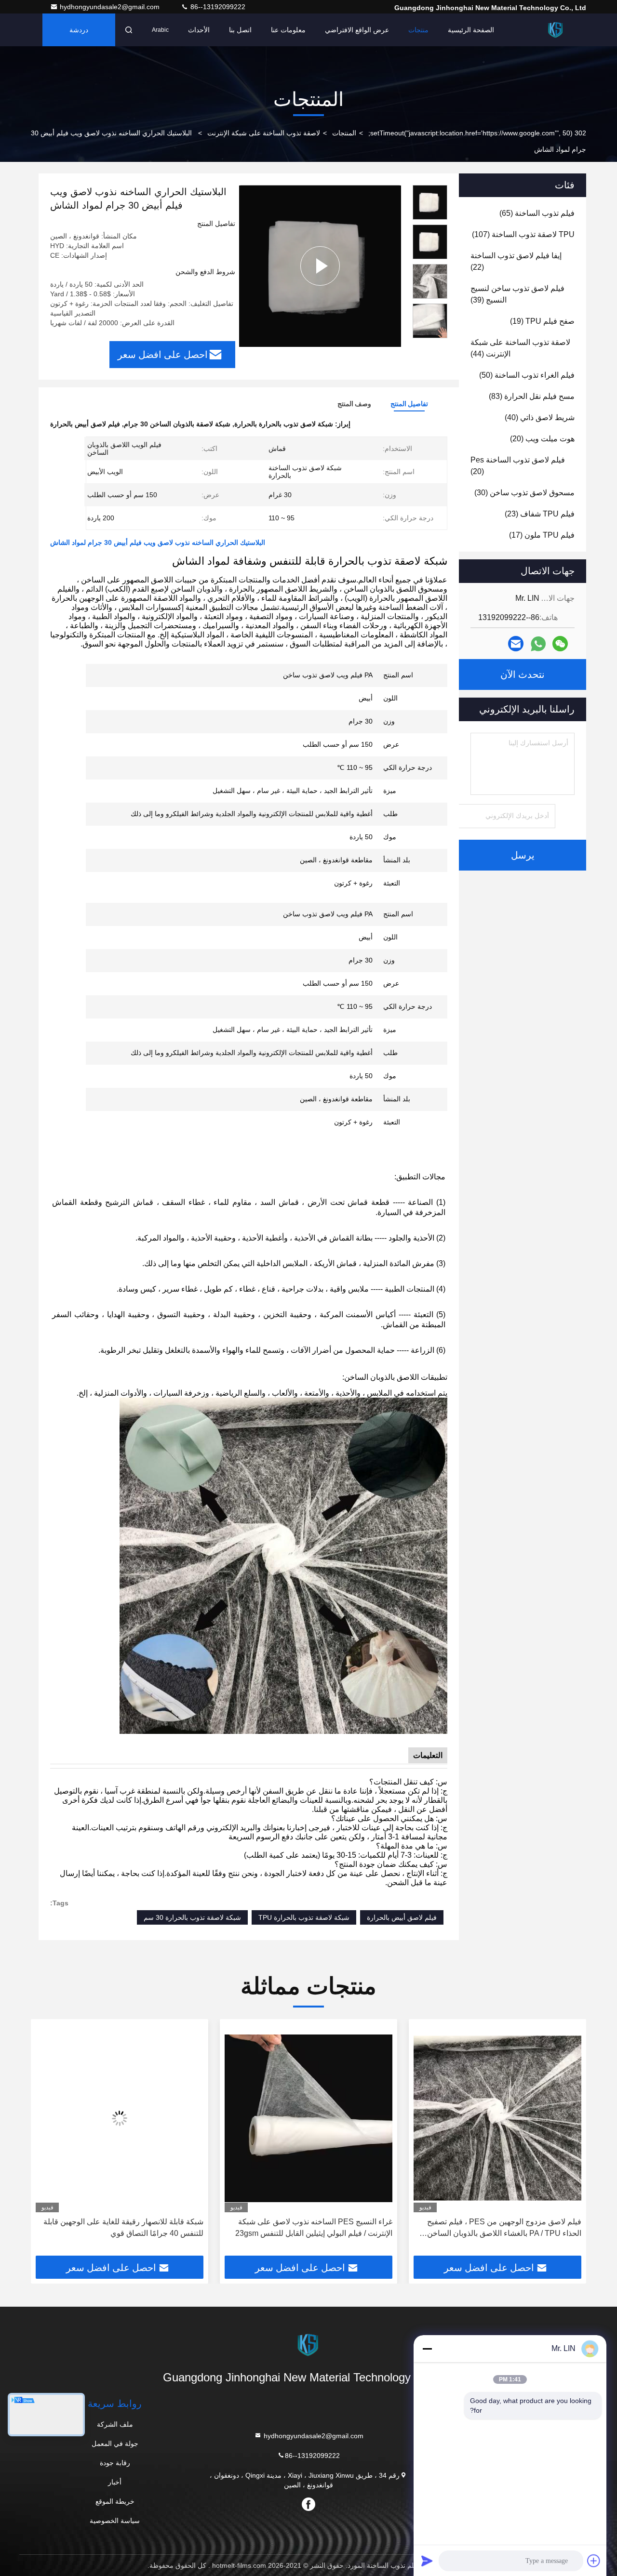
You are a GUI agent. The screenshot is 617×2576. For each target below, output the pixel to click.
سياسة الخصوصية (115, 2521)
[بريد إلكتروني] (516, 644)
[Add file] (594, 2561)
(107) (523, 234)
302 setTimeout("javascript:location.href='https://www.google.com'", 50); (477, 133)
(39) (517, 294)
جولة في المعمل (115, 2444)
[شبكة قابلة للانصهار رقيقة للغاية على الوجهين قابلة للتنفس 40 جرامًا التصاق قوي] (308, 2118)
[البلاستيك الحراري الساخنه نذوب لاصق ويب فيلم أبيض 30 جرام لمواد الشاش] (320, 266)
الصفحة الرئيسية (471, 30)
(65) (537, 213)
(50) (527, 375)
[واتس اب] (538, 644)
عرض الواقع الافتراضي (357, 30)
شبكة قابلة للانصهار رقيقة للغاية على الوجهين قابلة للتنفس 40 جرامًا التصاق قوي (312, 2227)
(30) (524, 493)
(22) (516, 261)
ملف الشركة (115, 2424)
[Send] (427, 2561)
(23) (540, 514)
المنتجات (344, 133)
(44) (520, 348)
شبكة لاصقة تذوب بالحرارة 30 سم (192, 1917)
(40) (540, 417)
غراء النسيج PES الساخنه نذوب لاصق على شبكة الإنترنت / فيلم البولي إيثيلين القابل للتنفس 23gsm (503, 2227)
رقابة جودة (115, 2463)
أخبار (115, 2482)
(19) (542, 321)
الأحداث (199, 30)
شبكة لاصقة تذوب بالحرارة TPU (304, 1917)
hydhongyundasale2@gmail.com (111, 7)
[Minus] (427, 2349)
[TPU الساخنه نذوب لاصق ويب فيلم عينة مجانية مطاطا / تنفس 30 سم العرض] (120, 2118)
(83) (532, 396)
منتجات (418, 30)
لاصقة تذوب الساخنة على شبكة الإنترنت (264, 133)
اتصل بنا (240, 30)
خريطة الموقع (115, 2501)
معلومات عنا (288, 30)
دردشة (79, 30)
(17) (542, 535)
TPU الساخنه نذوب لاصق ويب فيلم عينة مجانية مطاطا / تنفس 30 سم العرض (128, 2227)
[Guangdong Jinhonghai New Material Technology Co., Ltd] (556, 30)
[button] (569, 2141)
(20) (542, 439)
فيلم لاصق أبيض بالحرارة (402, 1917)
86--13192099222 (217, 7)
